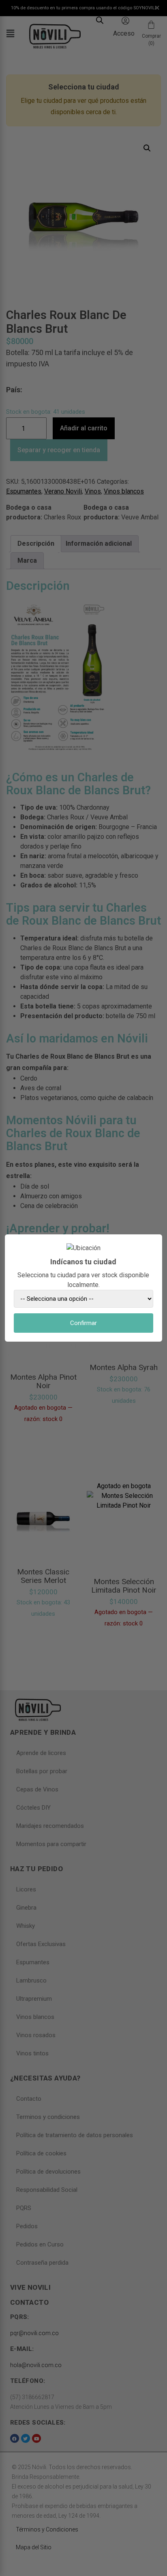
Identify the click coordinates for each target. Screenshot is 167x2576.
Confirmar (83, 1323)
